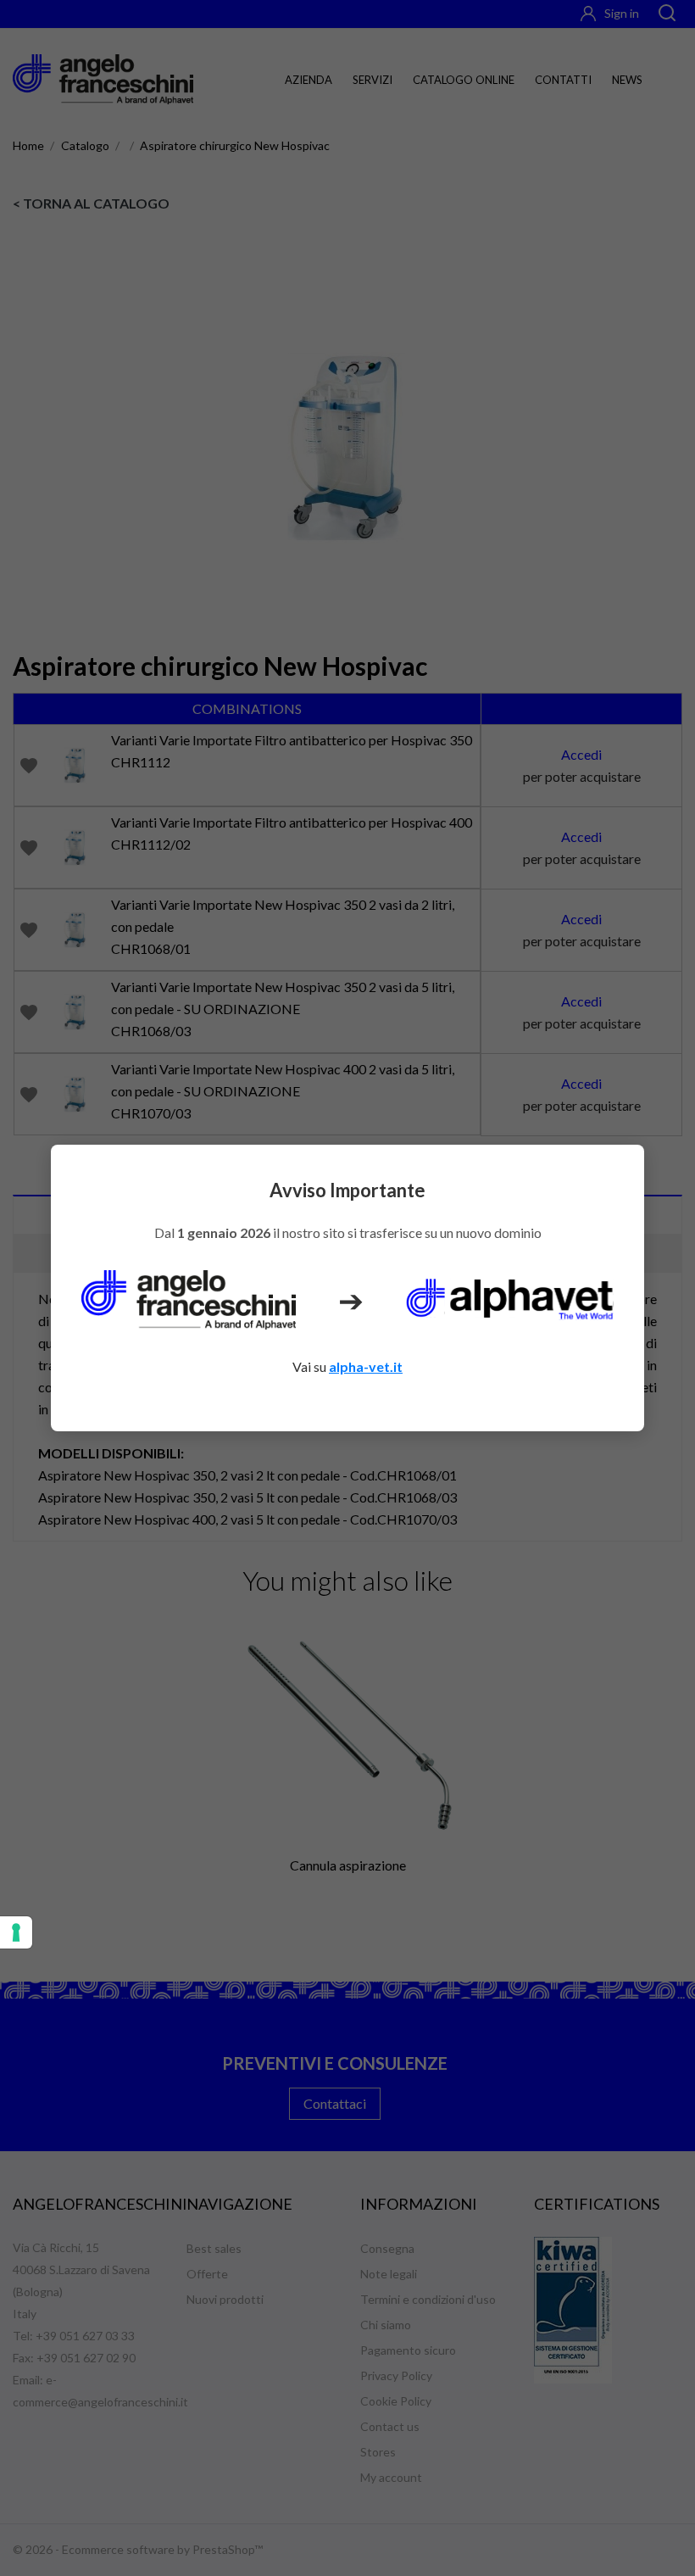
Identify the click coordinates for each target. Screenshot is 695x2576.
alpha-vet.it (366, 1366)
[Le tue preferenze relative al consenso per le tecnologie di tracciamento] (16, 1932)
